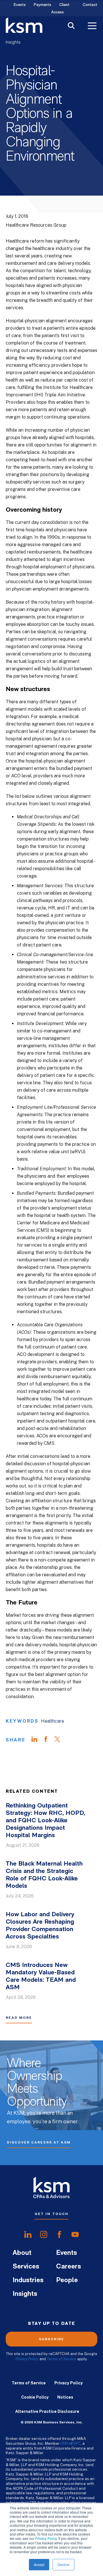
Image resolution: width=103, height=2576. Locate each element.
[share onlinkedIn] (28, 2235)
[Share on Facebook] (49, 1740)
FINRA (66, 2443)
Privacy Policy (46, 2538)
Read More (19, 2018)
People (67, 2280)
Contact (90, 5)
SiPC (77, 2443)
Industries (28, 2280)
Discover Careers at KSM (39, 2142)
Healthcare (53, 1721)
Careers (69, 2267)
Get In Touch (51, 2214)
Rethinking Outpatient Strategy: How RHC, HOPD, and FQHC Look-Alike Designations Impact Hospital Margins (45, 1821)
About (22, 2253)
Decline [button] (64, 2564)
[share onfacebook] (59, 2235)
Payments (42, 5)
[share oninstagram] (44, 2235)
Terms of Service (62, 2359)
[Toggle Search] (71, 26)
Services (26, 2267)
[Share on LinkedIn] (37, 1740)
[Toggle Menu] (92, 26)
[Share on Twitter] (60, 1740)
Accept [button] (39, 2564)
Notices (65, 2397)
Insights (13, 42)
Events (20, 5)
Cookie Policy (35, 2397)
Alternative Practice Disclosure (47, 2411)
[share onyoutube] (75, 2235)
